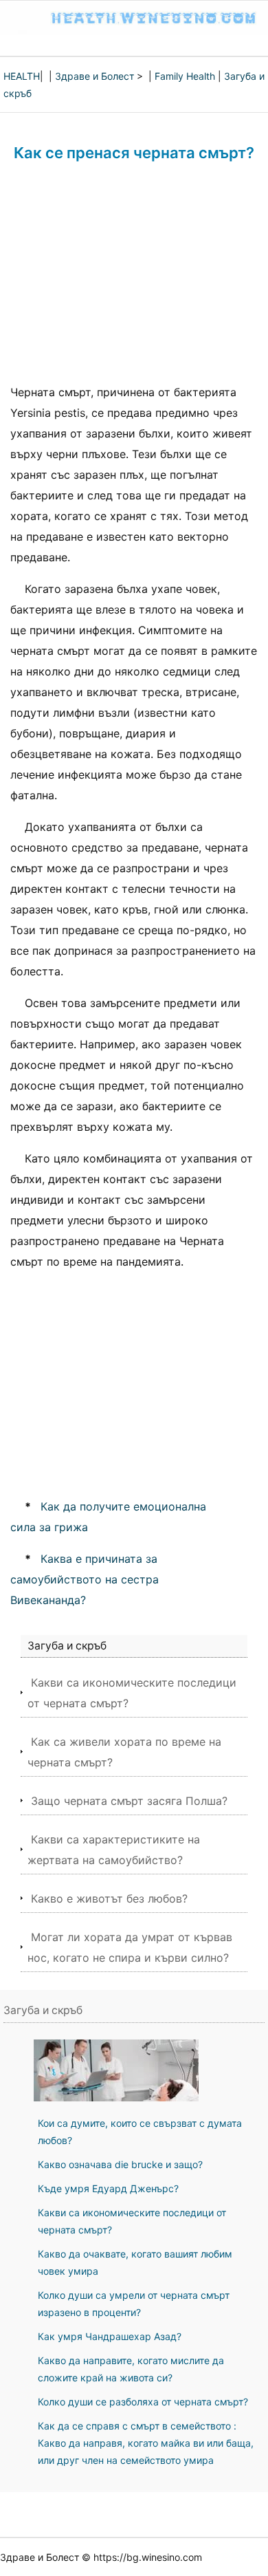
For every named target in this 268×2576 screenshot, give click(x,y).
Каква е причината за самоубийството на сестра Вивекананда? (85, 1579)
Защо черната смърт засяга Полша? (129, 1801)
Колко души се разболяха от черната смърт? (143, 2402)
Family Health (185, 76)
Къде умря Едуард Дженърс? (108, 2188)
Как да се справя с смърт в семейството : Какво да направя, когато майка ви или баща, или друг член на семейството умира (146, 2443)
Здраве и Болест (94, 76)
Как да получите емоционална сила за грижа (108, 1517)
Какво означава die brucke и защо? (120, 2164)
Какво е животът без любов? (109, 1898)
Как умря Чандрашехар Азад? (110, 2336)
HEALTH (22, 76)
